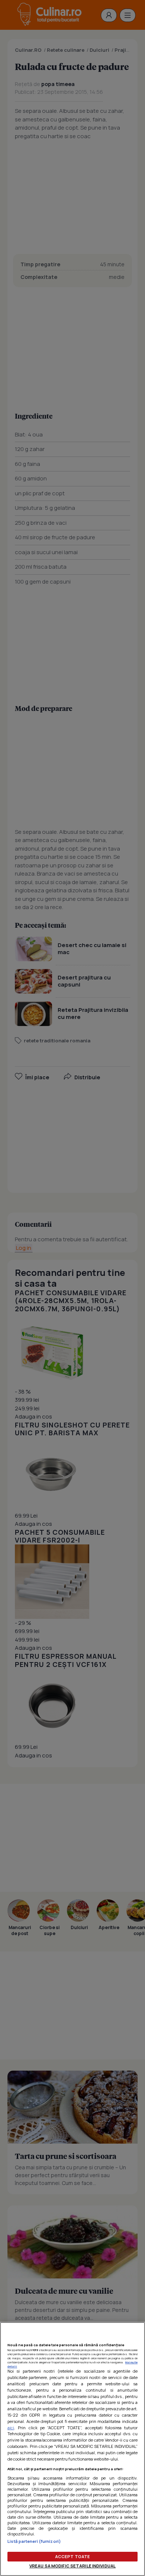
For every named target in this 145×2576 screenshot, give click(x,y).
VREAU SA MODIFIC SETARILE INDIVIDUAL (72, 2566)
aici (11, 2428)
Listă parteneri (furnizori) (34, 2541)
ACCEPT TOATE (72, 2556)
